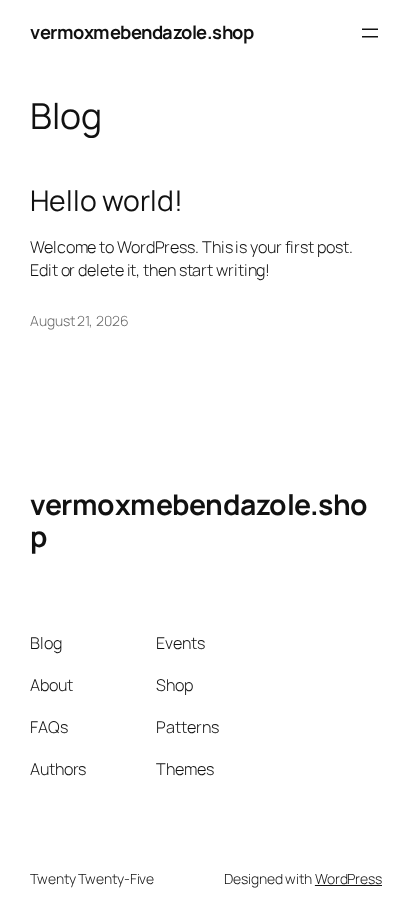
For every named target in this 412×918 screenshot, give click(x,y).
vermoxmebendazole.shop (141, 32)
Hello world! (106, 201)
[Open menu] (370, 33)
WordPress (348, 878)
